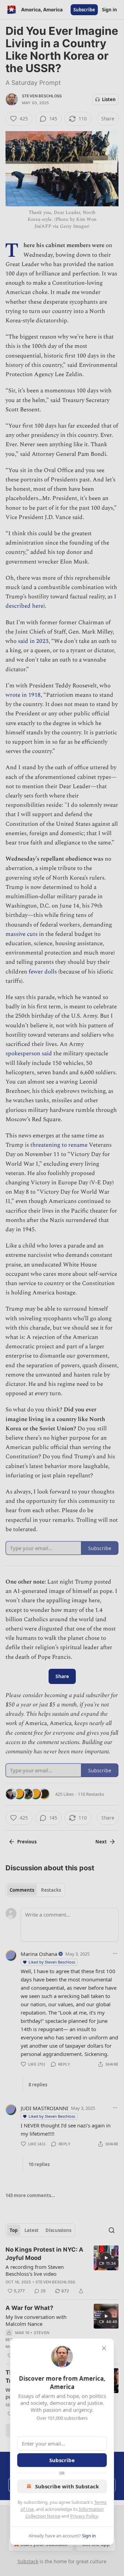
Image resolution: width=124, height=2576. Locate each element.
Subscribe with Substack (67, 2486)
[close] (104, 2348)
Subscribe (62, 2460)
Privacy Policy (84, 2516)
